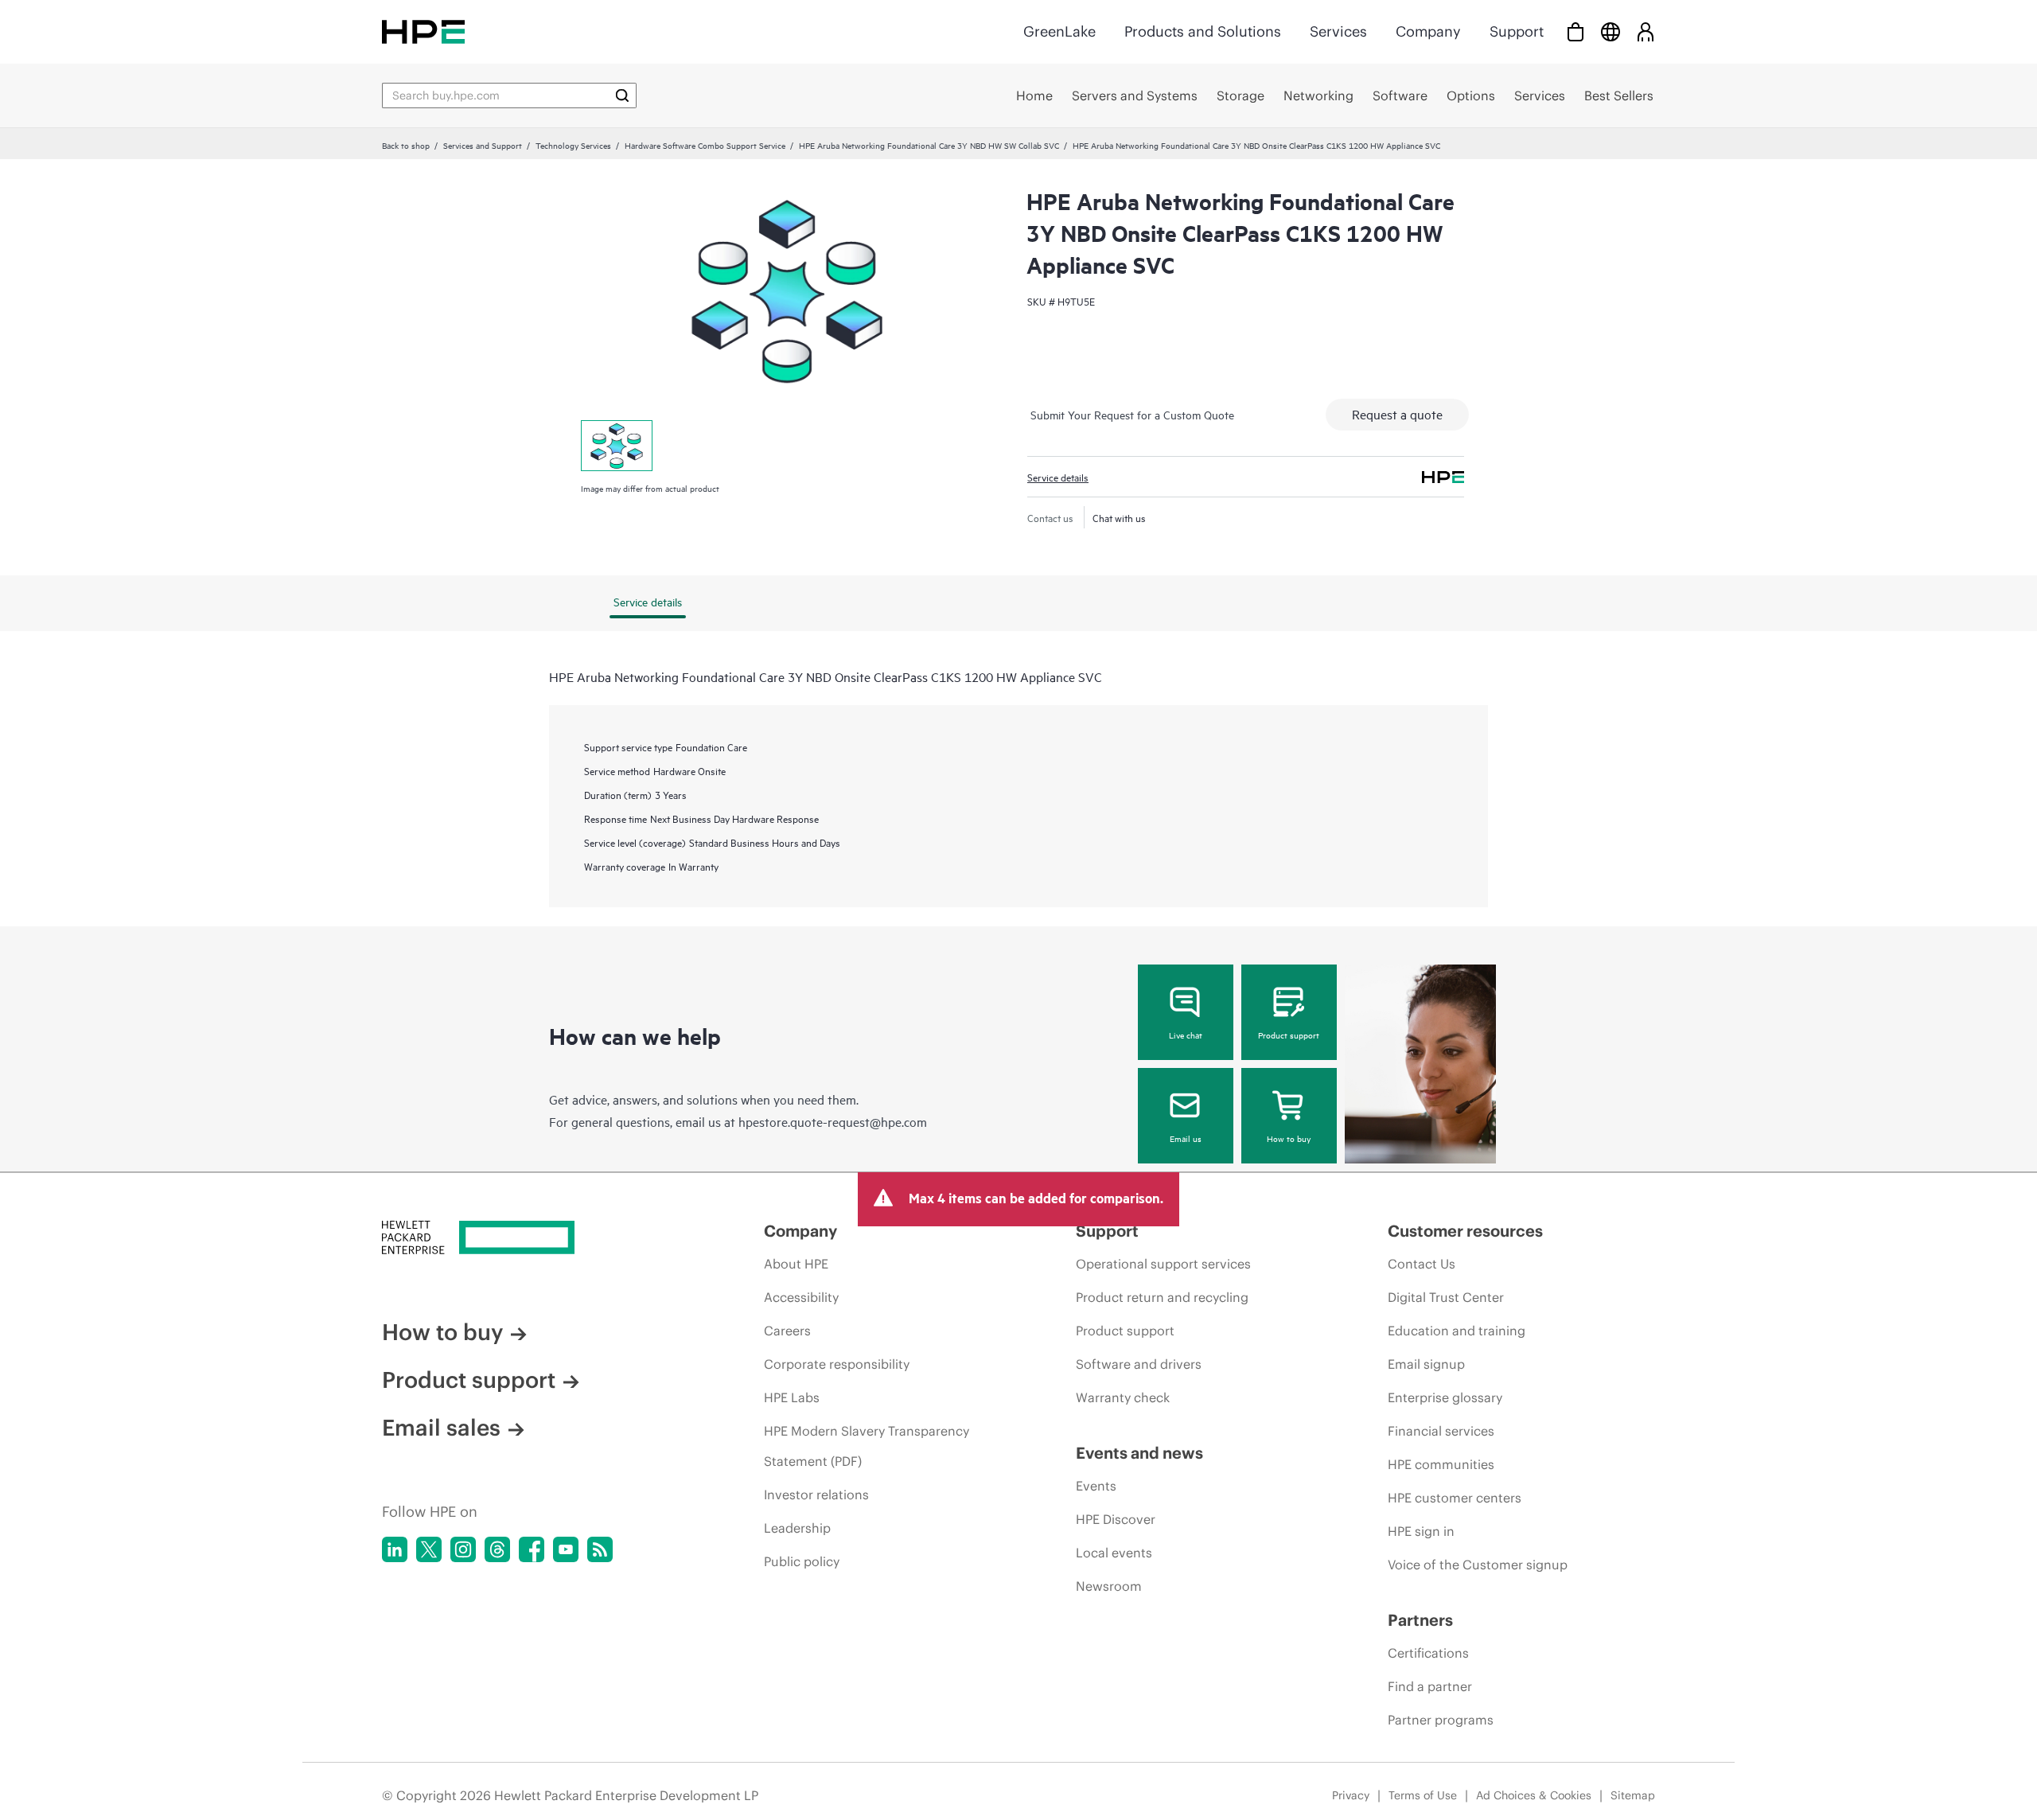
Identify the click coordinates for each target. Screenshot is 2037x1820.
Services (1338, 31)
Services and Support (483, 145)
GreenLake (1059, 31)
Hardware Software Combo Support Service (705, 145)
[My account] (1646, 31)
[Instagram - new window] (463, 1549)
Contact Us (1422, 1264)
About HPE (796, 1264)
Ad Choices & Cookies (1534, 1795)
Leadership (797, 1528)
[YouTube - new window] (566, 1549)
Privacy (1351, 1795)
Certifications (1428, 1653)
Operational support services (1163, 1264)
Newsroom (1109, 1586)
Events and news (1139, 1453)
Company (1428, 31)
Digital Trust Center (1446, 1297)
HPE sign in (1421, 1531)
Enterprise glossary (1445, 1397)
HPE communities (1441, 1464)
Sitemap (1633, 1795)
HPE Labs (792, 1397)
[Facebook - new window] (532, 1549)
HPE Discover (1116, 1519)
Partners (1420, 1620)
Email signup (1426, 1364)
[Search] (622, 95)
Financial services (1441, 1431)
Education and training (1457, 1331)
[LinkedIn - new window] (395, 1549)
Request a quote (1397, 414)
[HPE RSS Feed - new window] (600, 1549)
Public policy (802, 1561)
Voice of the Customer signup (1478, 1565)
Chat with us (1119, 517)
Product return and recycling (1162, 1297)
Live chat (1186, 1035)
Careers (787, 1331)
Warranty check (1123, 1397)
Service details (1058, 477)
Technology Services (573, 145)
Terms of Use (1423, 1795)
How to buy (1289, 1138)
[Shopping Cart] (1575, 31)
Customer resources (1465, 1231)
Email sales (441, 1428)
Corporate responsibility (837, 1364)
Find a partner (1430, 1686)
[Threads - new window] (497, 1549)
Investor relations (816, 1495)
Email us (1186, 1138)
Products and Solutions (1203, 31)
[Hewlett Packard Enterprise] (423, 31)
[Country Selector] (1611, 31)
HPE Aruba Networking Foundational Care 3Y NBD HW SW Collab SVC (929, 145)
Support (1517, 31)
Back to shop (406, 145)
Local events (1114, 1553)
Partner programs (1441, 1720)
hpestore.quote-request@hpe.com (833, 1121)
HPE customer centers (1455, 1498)
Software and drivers (1139, 1364)
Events (1096, 1486)
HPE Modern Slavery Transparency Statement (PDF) (867, 1446)
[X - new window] (429, 1549)
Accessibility (801, 1297)
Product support (1289, 1035)
